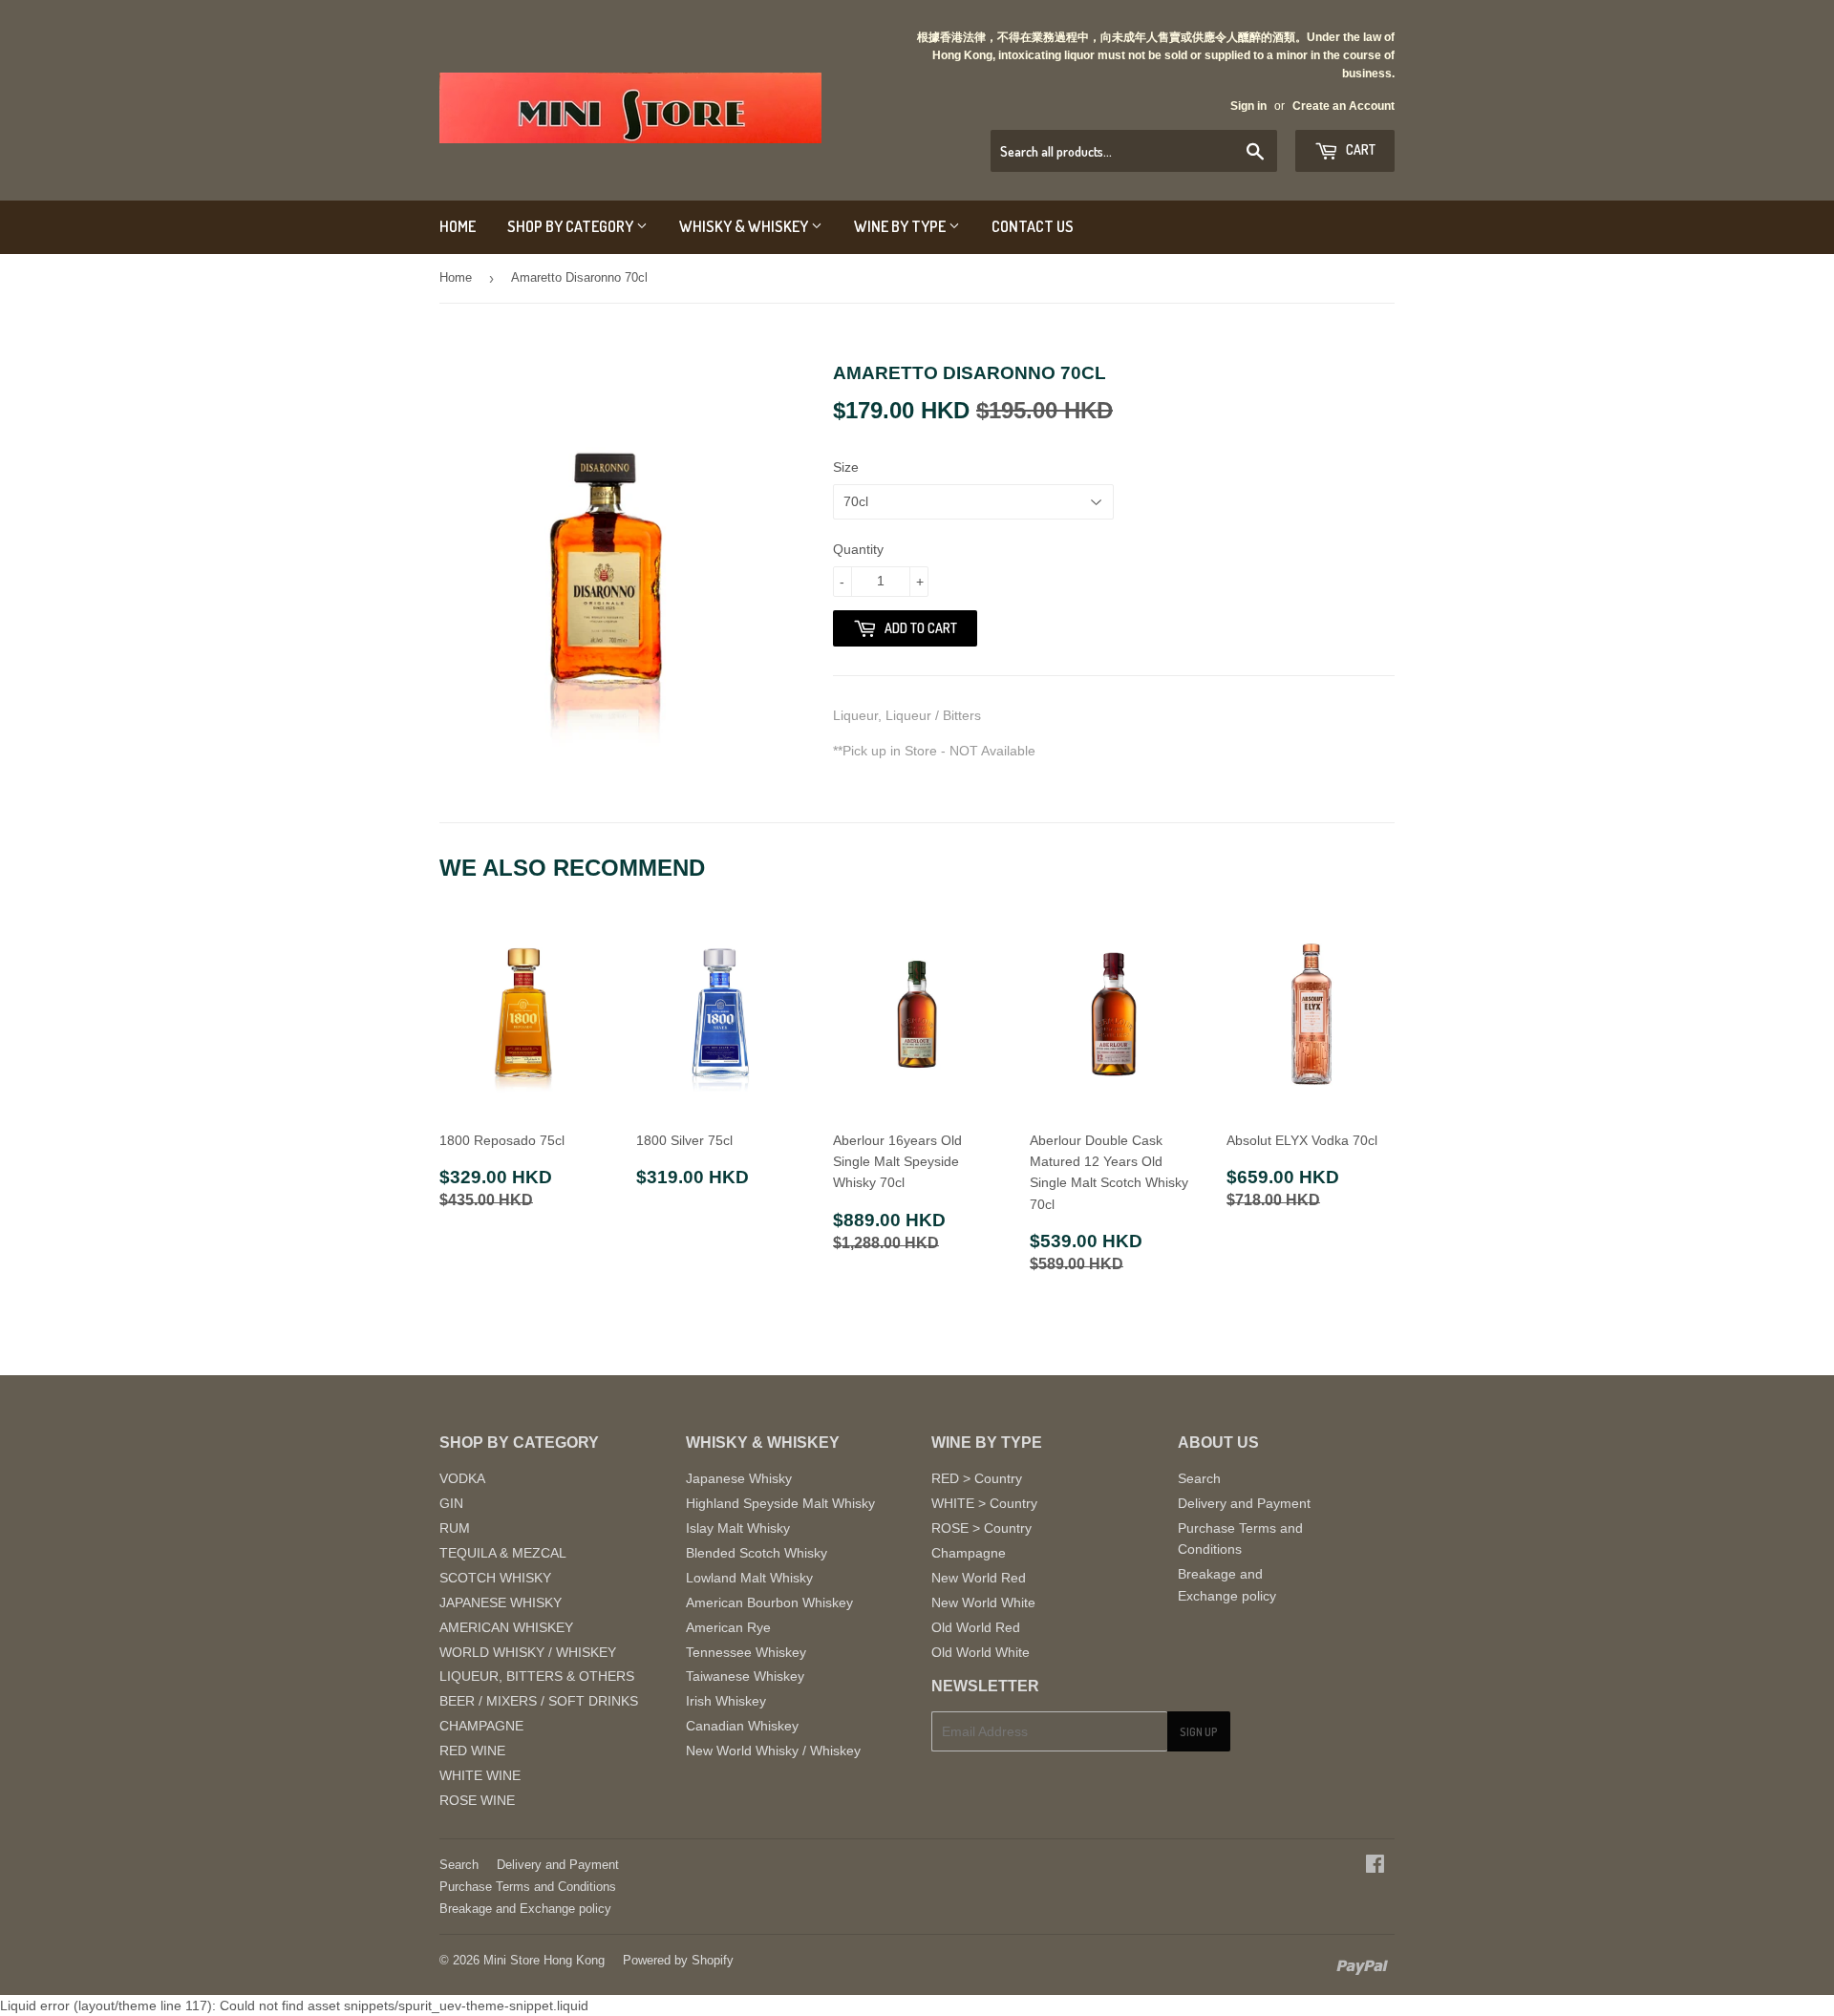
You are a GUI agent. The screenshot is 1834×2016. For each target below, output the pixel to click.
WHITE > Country (984, 1503)
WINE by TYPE (901, 226)
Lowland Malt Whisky (749, 1578)
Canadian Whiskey (742, 1726)
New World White (983, 1602)
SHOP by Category (572, 226)
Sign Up (1199, 1732)
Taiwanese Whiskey (745, 1676)
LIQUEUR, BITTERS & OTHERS (537, 1676)
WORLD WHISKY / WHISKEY (528, 1652)
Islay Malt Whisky (738, 1528)
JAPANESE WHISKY (501, 1602)
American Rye (728, 1627)
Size (846, 467)
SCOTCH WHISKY (495, 1578)
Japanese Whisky (739, 1478)
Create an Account (1344, 106)
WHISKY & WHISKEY (745, 226)
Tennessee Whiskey (746, 1652)
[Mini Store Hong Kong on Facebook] (1375, 1866)
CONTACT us (1033, 226)
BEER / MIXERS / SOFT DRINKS (539, 1701)
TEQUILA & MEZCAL (503, 1553)
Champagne (969, 1553)
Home (456, 277)
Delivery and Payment (1244, 1503)
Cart (1359, 149)
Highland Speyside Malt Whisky (780, 1503)
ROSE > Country (981, 1528)
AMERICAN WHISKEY (506, 1627)
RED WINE (472, 1751)
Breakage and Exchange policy (525, 1909)
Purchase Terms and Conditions (528, 1887)
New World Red (979, 1578)
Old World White (981, 1652)
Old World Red (976, 1627)
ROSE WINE (477, 1800)
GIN (451, 1503)
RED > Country (977, 1478)
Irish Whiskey (726, 1701)
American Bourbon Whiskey (769, 1602)
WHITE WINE (480, 1775)
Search (1199, 1478)
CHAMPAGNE (481, 1726)
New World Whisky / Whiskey (773, 1751)
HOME (458, 226)
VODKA (462, 1478)
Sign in (1248, 106)
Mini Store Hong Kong (544, 1960)
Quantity (858, 549)
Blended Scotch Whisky (757, 1553)
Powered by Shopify (678, 1960)
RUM (455, 1528)
